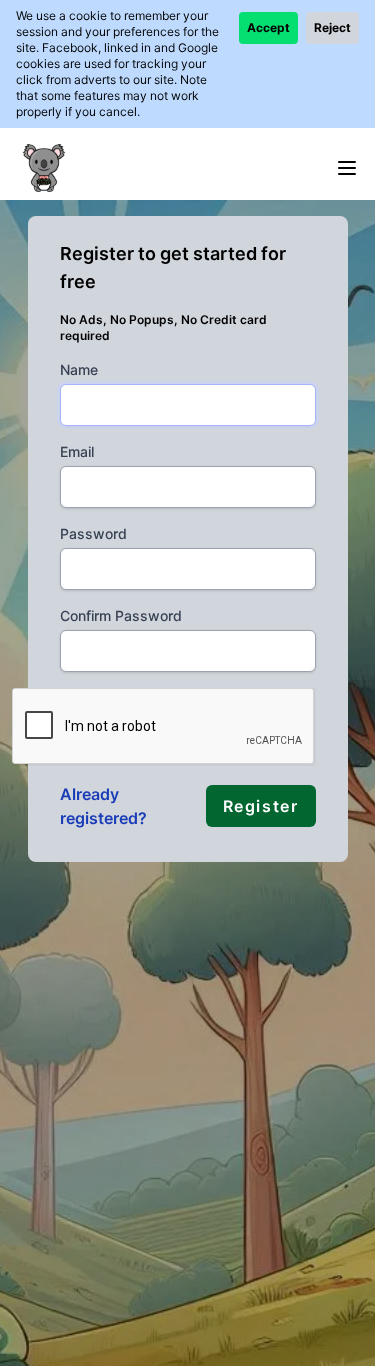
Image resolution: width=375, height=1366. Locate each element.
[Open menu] (347, 168)
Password (93, 533)
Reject (332, 27)
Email (77, 451)
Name (79, 369)
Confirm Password (121, 615)
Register (261, 806)
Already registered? (103, 806)
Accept (268, 27)
